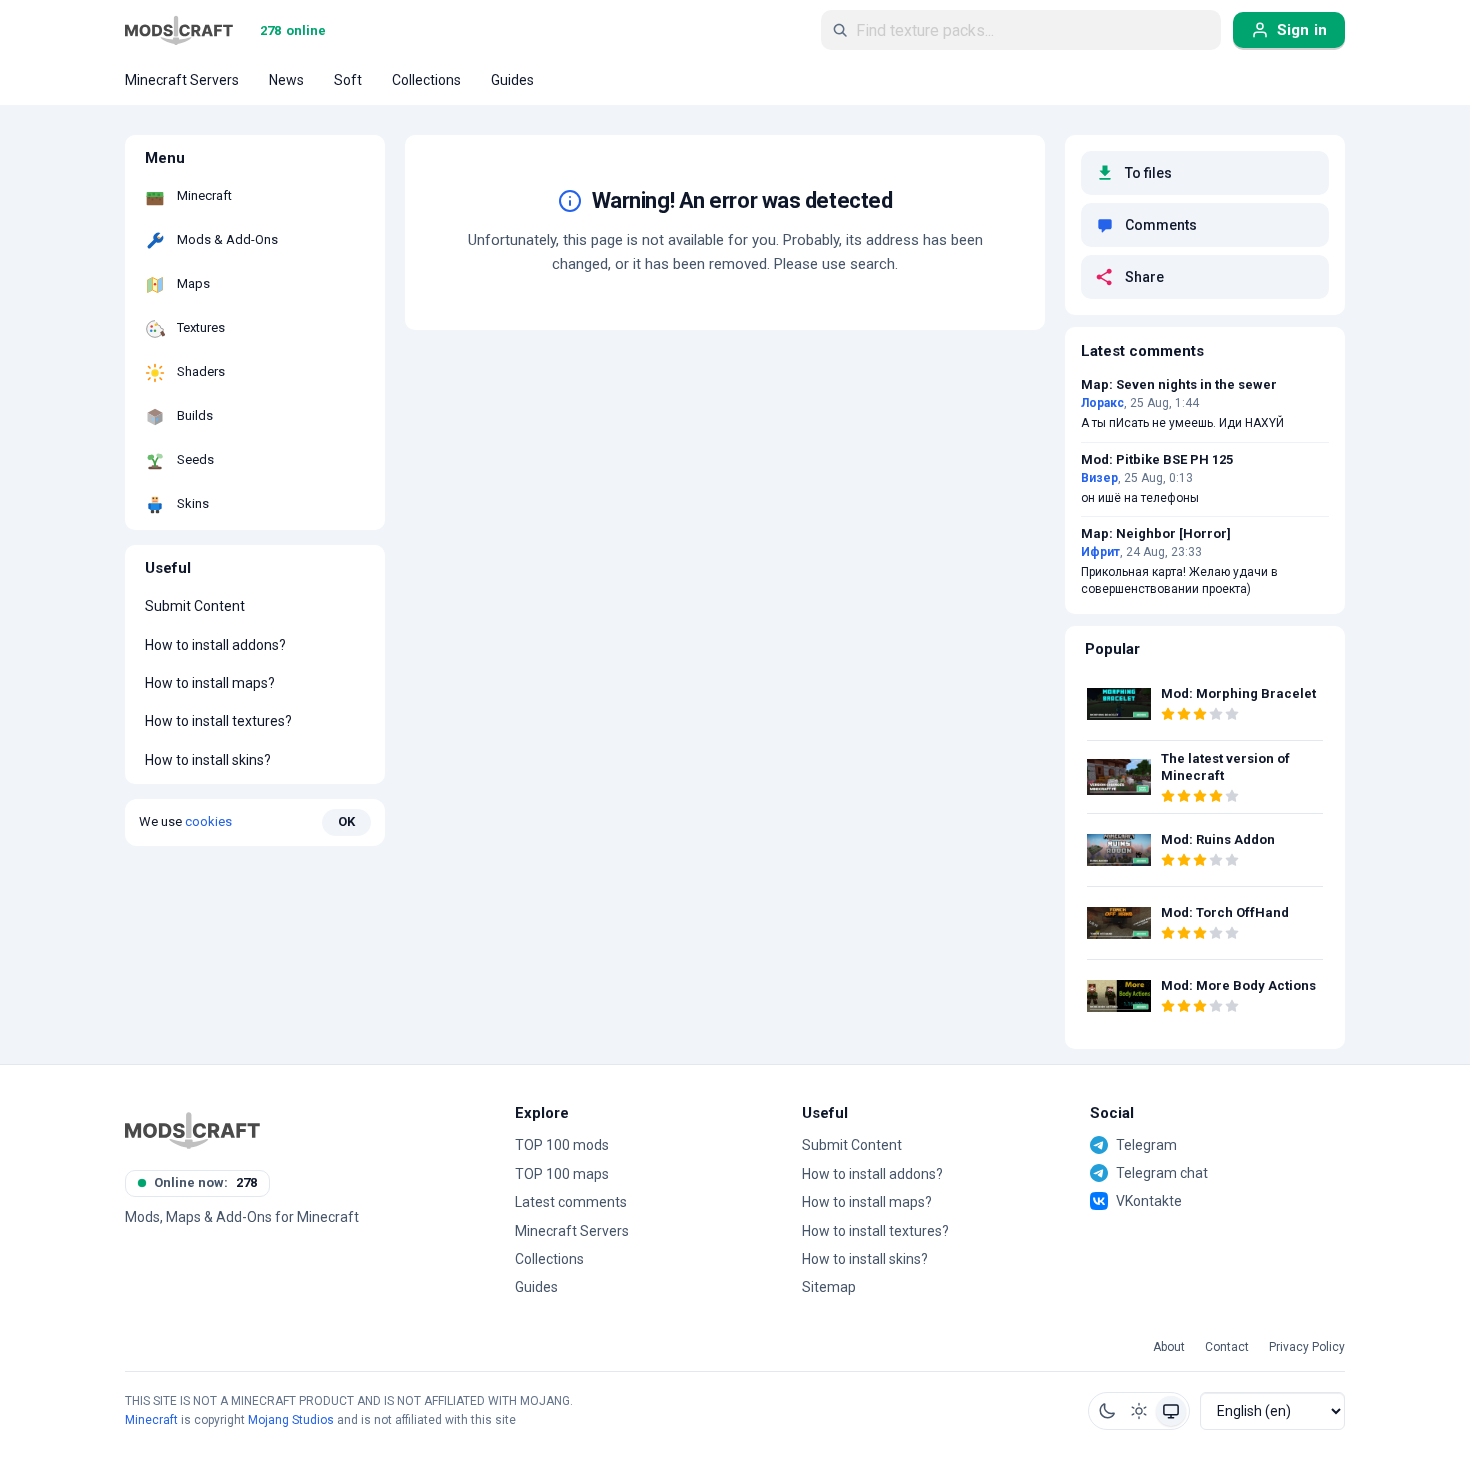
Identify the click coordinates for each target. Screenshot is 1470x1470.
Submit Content (195, 607)
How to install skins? (208, 760)
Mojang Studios (291, 1420)
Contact (1227, 1347)
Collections (549, 1259)
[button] (1107, 1411)
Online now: (205, 1182)
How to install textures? (218, 722)
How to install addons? (215, 645)
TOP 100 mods (562, 1145)
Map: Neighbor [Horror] (1156, 534)
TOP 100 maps (562, 1174)
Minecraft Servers (572, 1231)
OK (346, 821)
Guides (536, 1287)
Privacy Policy (1307, 1347)
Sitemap (829, 1287)
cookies (208, 821)
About (1169, 1347)
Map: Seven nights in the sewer (1179, 385)
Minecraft (151, 1420)
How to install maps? (210, 683)
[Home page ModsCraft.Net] (179, 30)
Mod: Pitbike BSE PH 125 (1157, 460)
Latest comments (571, 1202)
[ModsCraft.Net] (192, 1130)
